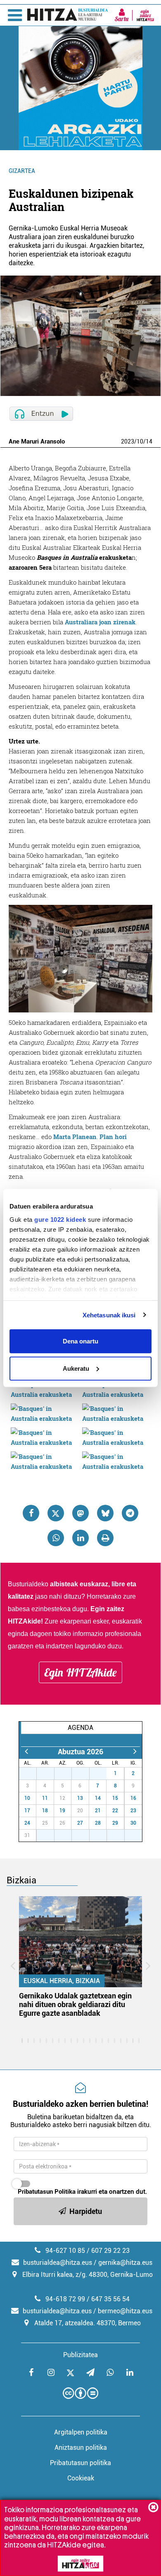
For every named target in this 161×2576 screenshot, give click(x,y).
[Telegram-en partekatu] (130, 1513)
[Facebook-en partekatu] (31, 1513)
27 (32, 1773)
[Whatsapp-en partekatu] (56, 1538)
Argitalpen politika (81, 2432)
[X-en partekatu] (56, 1513)
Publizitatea (80, 2355)
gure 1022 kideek (60, 1219)
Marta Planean (75, 1137)
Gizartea (22, 171)
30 (85, 1773)
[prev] (26, 1752)
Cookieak (81, 2478)
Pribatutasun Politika (47, 2192)
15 (115, 1798)
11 (45, 1798)
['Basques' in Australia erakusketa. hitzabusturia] (45, 1389)
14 (149, 441)
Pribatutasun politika (80, 2463)
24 (27, 1823)
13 (80, 1798)
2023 (128, 441)
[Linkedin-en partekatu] (80, 1538)
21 (98, 1811)
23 (133, 1811)
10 (140, 441)
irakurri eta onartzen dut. (82, 2192)
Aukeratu (76, 1368)
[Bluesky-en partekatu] (105, 1513)
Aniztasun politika (81, 2448)
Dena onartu (80, 1341)
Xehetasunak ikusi (109, 1315)
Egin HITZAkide (80, 1672)
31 (102, 1773)
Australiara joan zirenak (100, 622)
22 (115, 1811)
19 (62, 1811)
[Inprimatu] (105, 1538)
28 (50, 1773)
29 (67, 1773)
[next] (135, 1752)
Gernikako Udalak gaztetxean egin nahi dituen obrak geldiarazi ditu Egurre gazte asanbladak (75, 2004)
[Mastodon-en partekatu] (80, 1513)
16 (133, 1798)
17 (27, 1811)
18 (45, 1811)
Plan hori (113, 1137)
